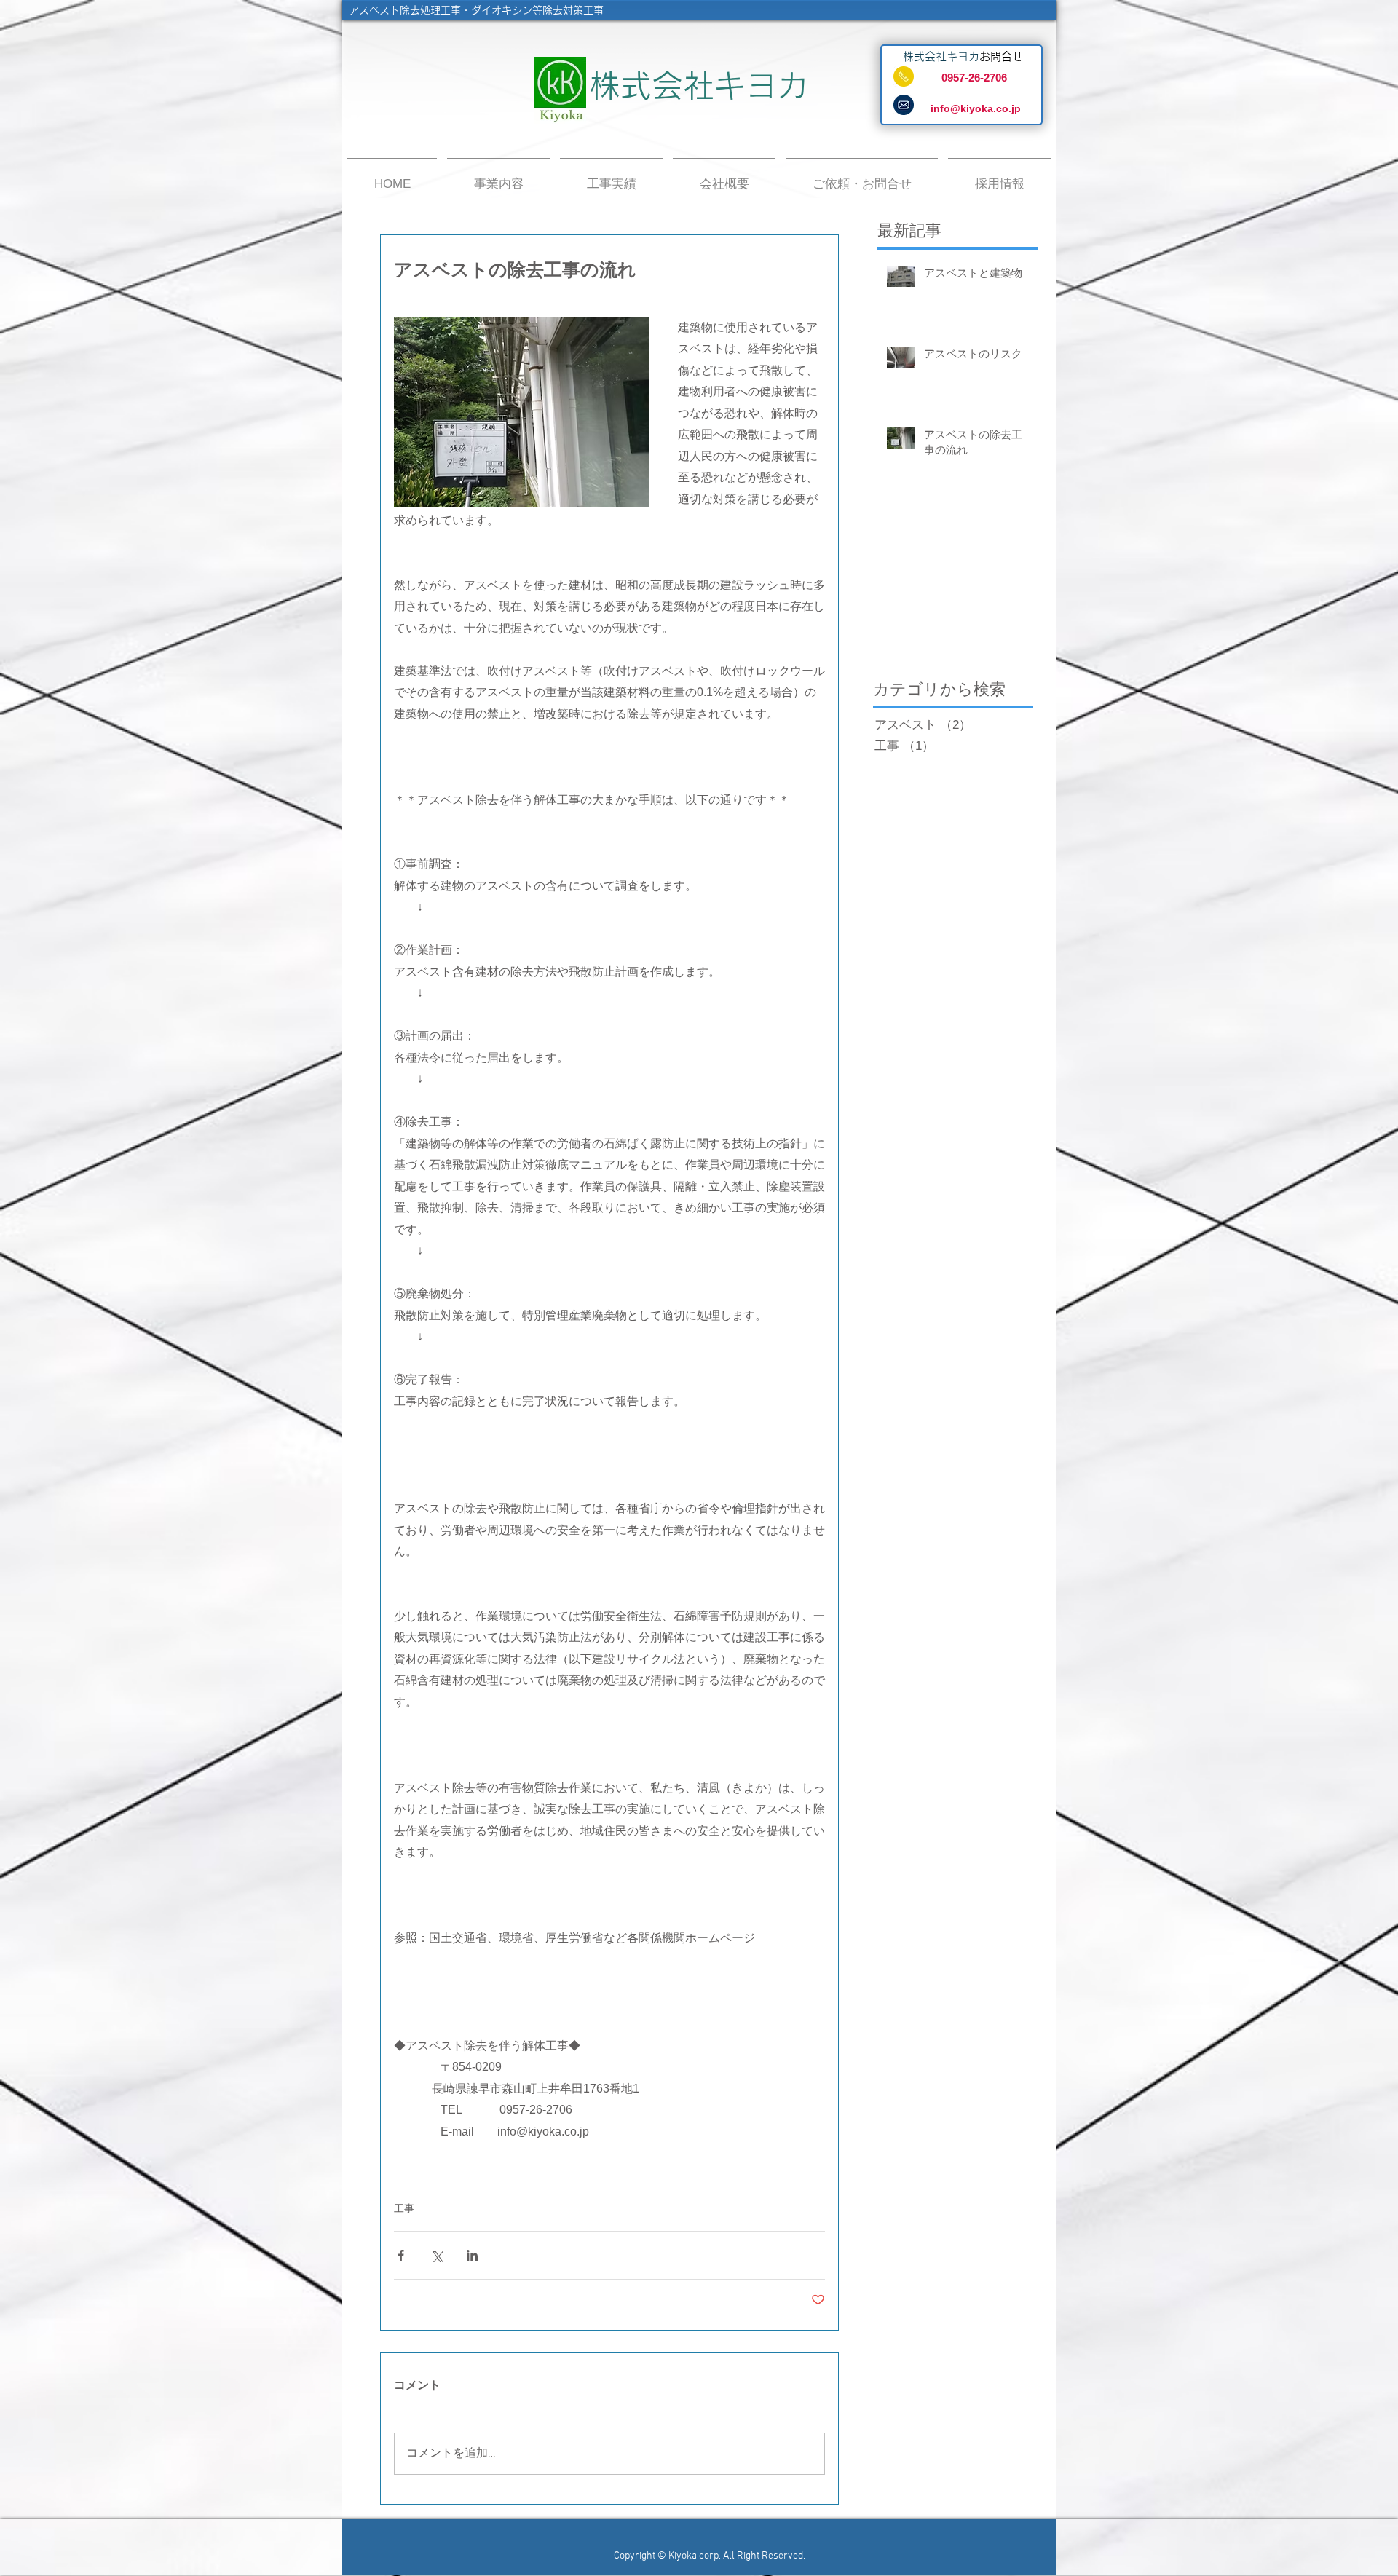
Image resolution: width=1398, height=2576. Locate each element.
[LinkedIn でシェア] (472, 2255)
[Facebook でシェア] (401, 2255)
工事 (404, 2208)
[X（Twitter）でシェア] (437, 2255)
